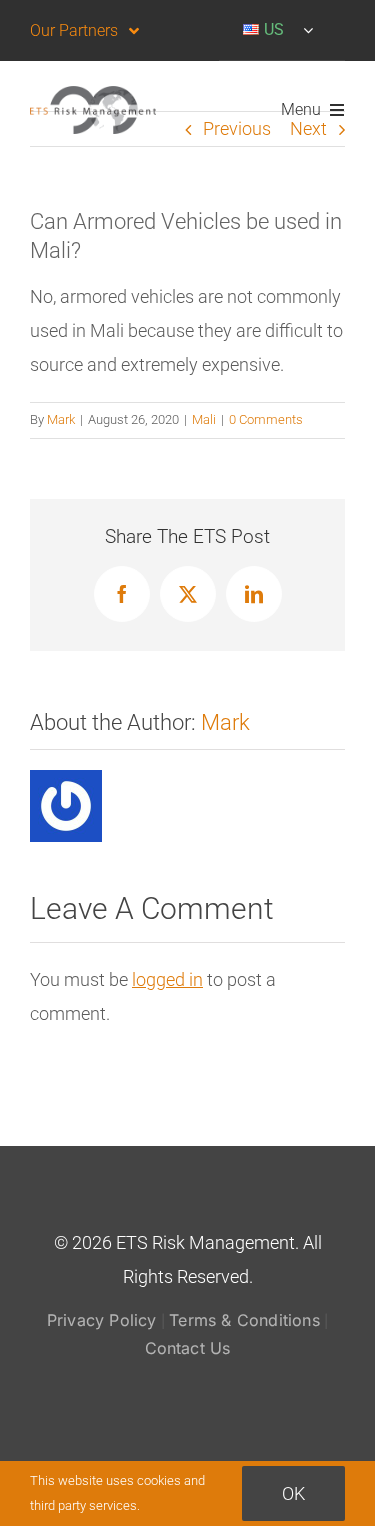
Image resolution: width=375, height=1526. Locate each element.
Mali (204, 419)
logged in (167, 979)
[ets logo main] (93, 94)
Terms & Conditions (244, 1320)
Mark (61, 419)
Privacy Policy (102, 1320)
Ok (293, 1493)
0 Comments (266, 419)
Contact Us (188, 1348)
